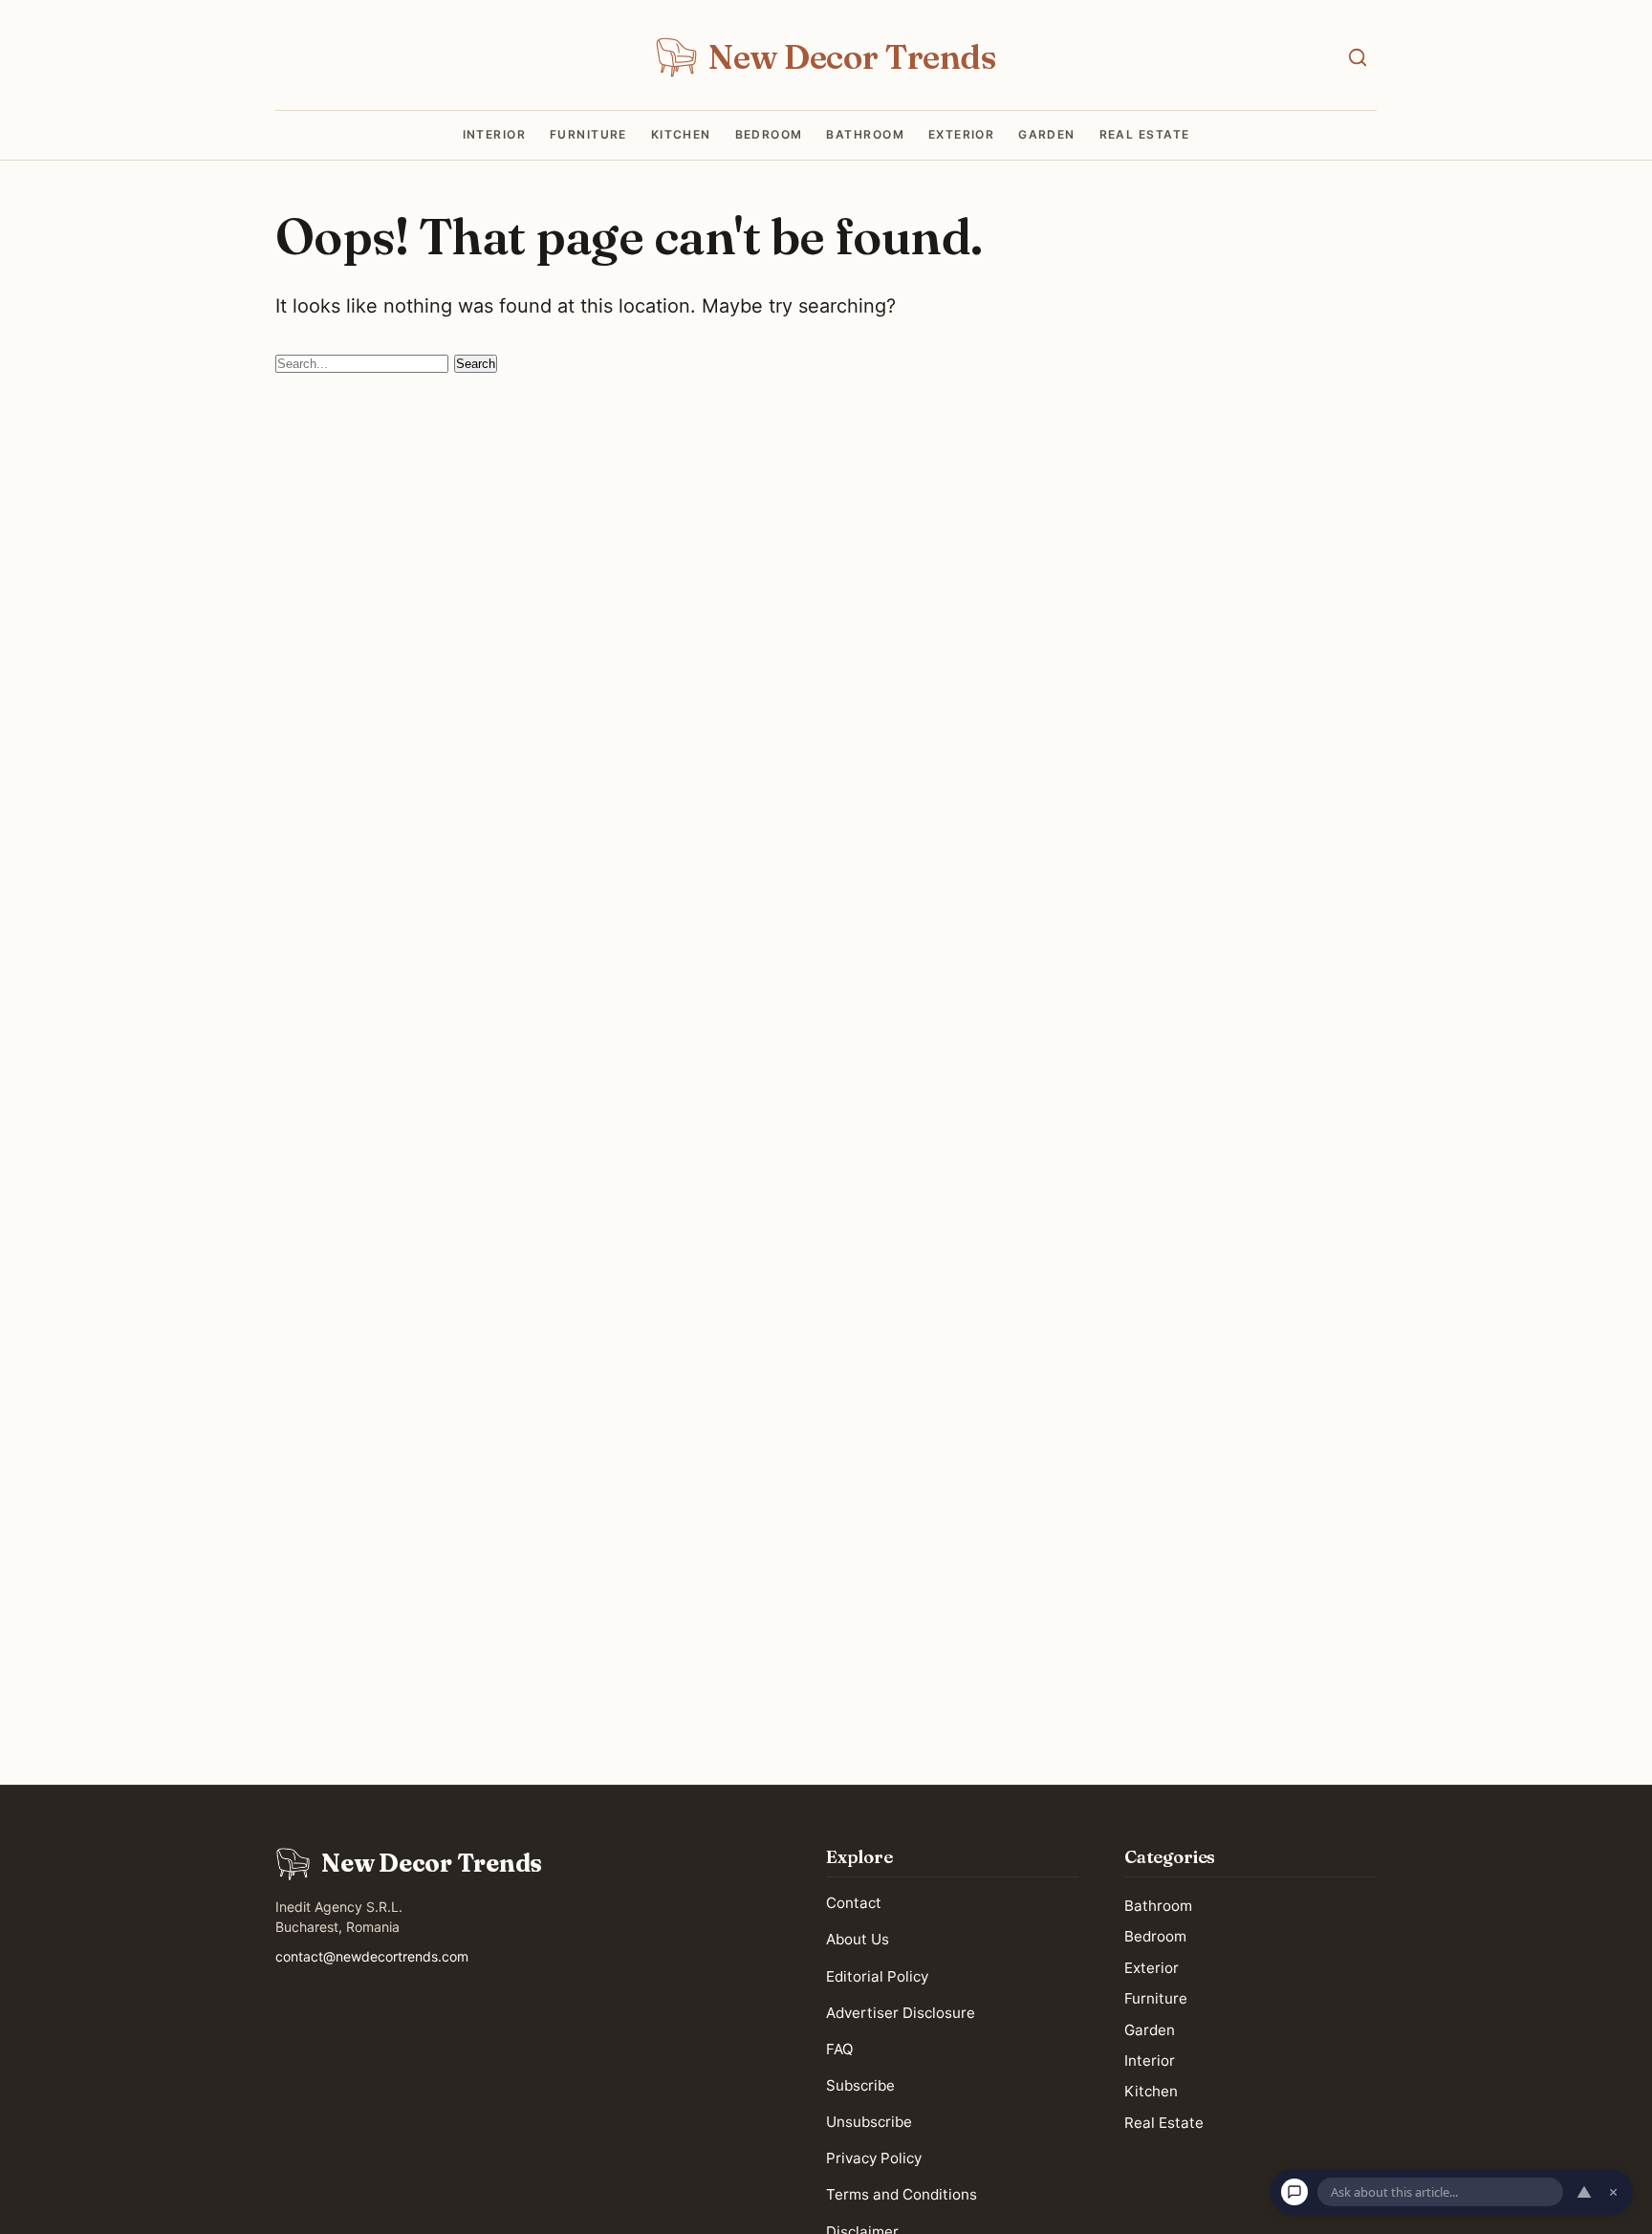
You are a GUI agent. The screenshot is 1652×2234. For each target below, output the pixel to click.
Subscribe (860, 2085)
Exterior (962, 135)
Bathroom (865, 135)
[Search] (1358, 57)
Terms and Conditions (902, 2195)
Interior (495, 135)
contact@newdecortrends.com (372, 1956)
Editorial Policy (877, 1976)
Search (476, 364)
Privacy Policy (874, 2159)
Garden (1047, 135)
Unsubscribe (869, 2123)
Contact (854, 1904)
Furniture (588, 135)
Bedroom (769, 135)
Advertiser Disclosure (901, 2013)
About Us (858, 1940)
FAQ (840, 2049)
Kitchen (681, 135)
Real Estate (1145, 135)
